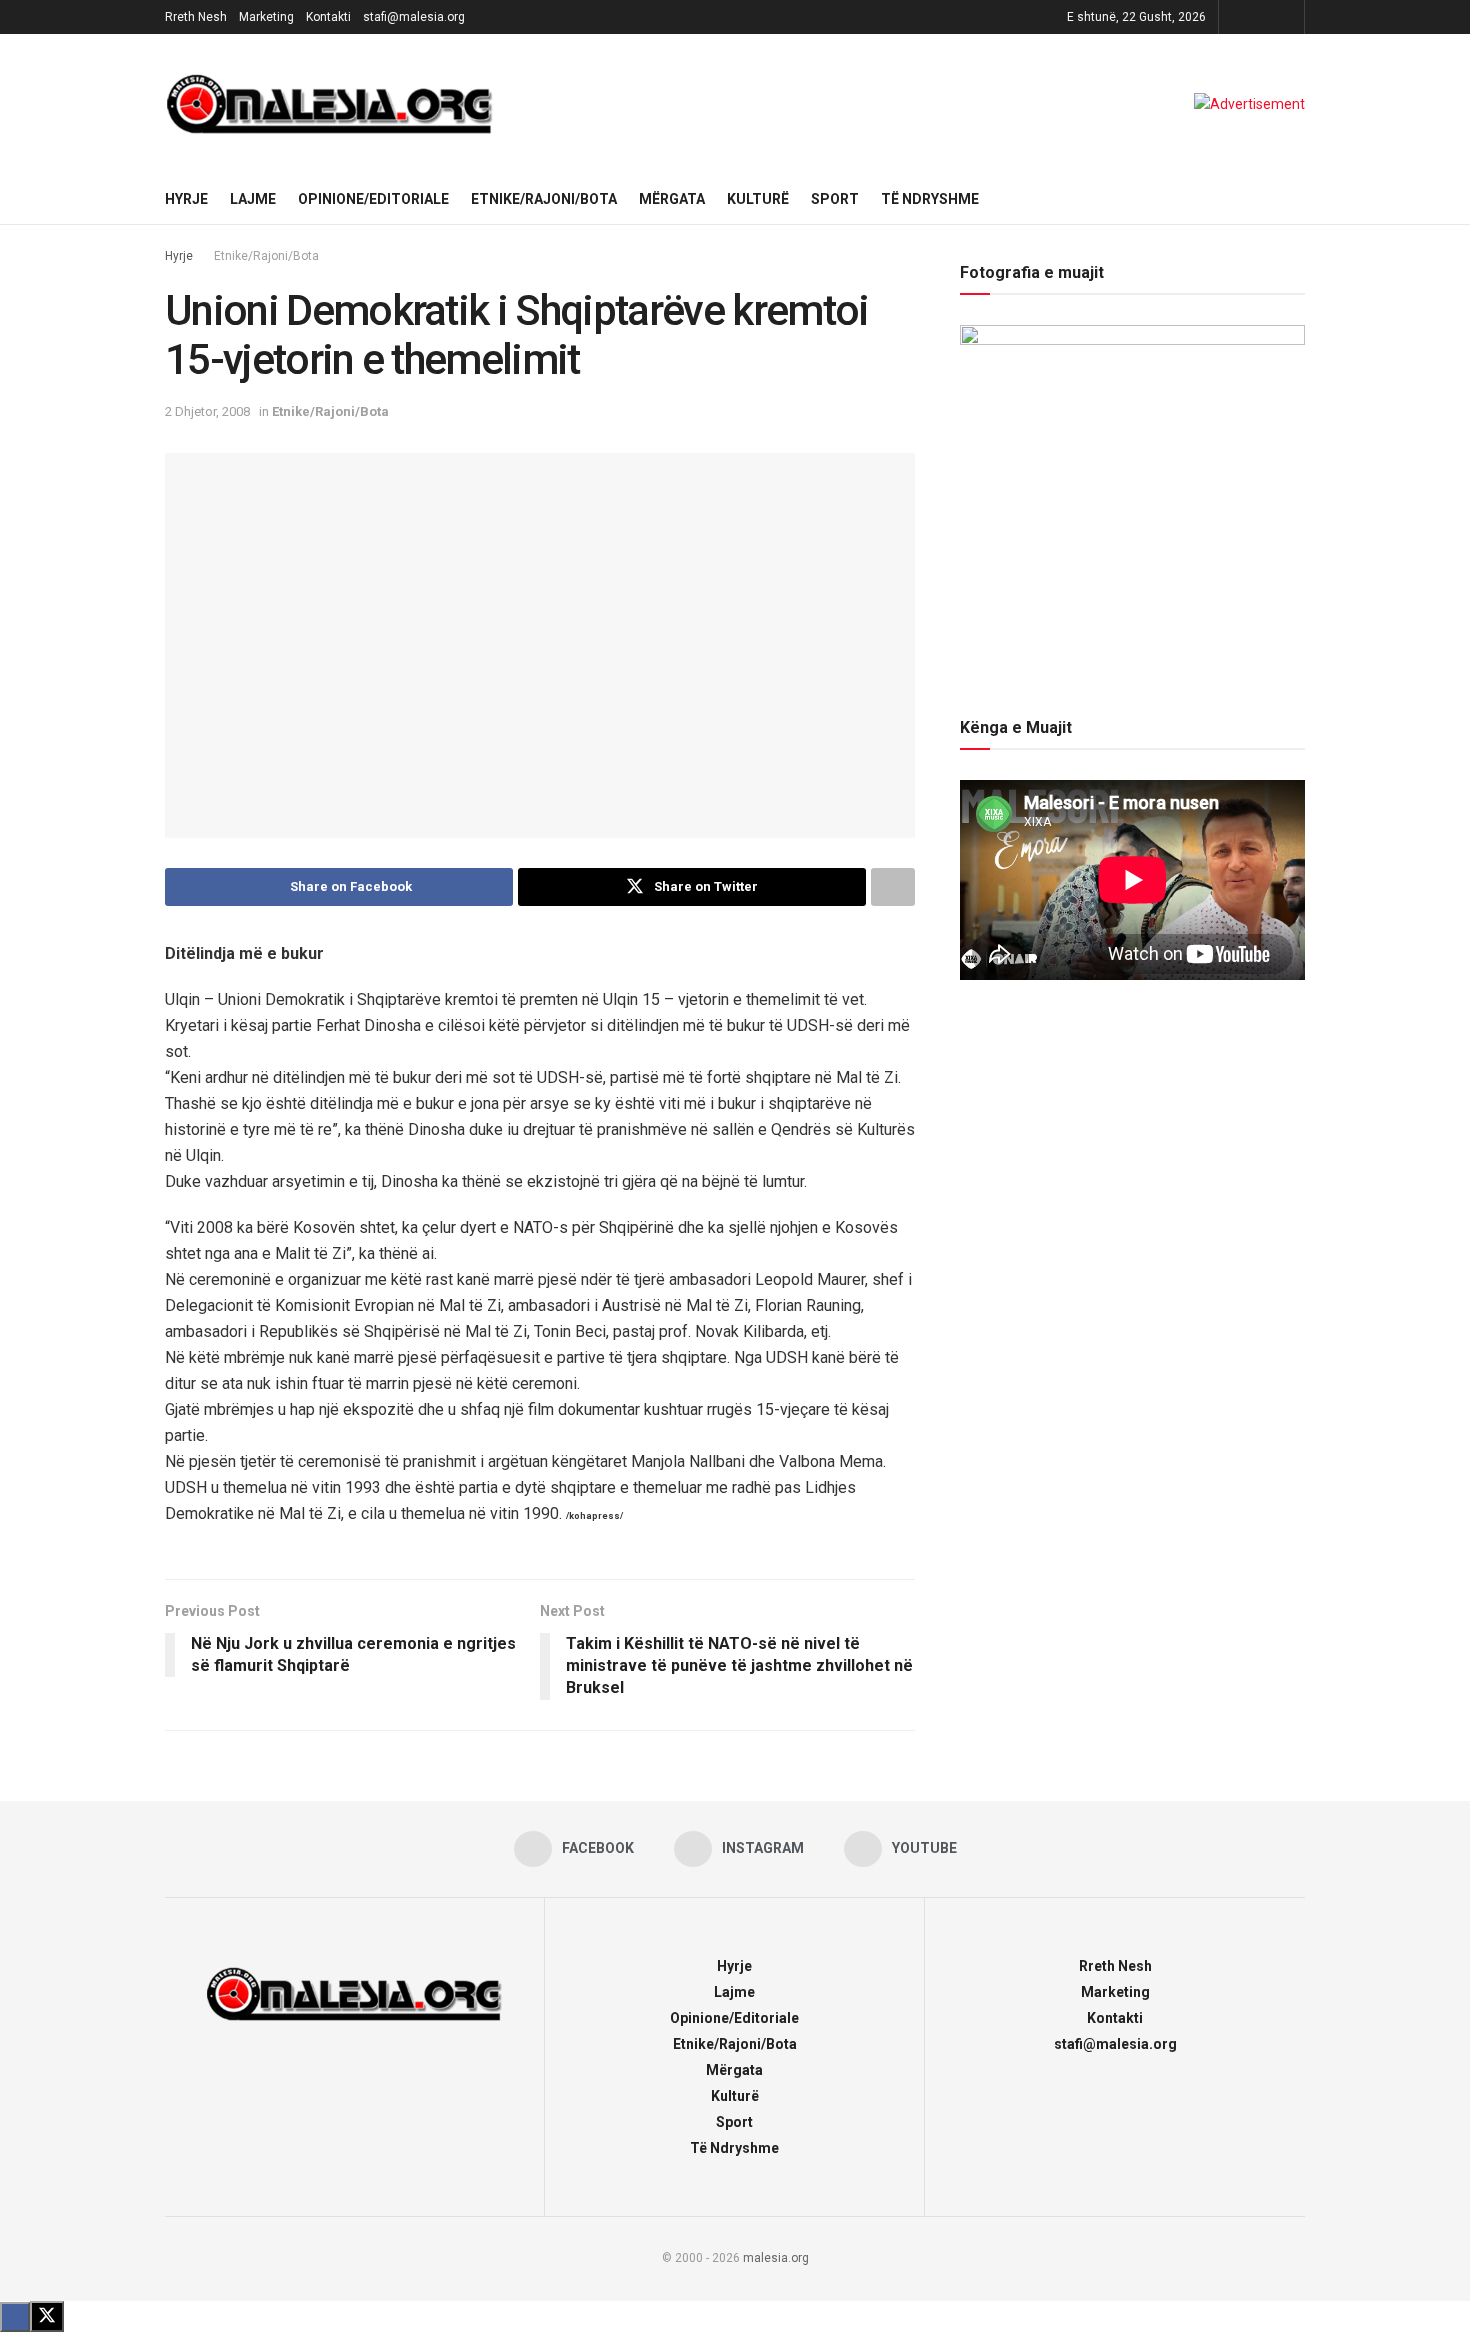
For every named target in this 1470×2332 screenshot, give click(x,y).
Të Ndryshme (930, 199)
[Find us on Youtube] (1286, 17)
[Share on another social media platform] (893, 887)
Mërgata (672, 199)
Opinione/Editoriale (373, 199)
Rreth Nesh (196, 17)
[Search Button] (1297, 199)
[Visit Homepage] (330, 104)
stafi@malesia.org (414, 17)
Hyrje (186, 199)
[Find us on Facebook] (1236, 17)
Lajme (253, 199)
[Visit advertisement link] (1249, 104)
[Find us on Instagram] (1261, 17)
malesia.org (776, 2258)
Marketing (266, 17)
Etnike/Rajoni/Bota (544, 199)
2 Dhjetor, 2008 (207, 411)
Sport (835, 199)
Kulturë (758, 199)
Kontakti (328, 17)
